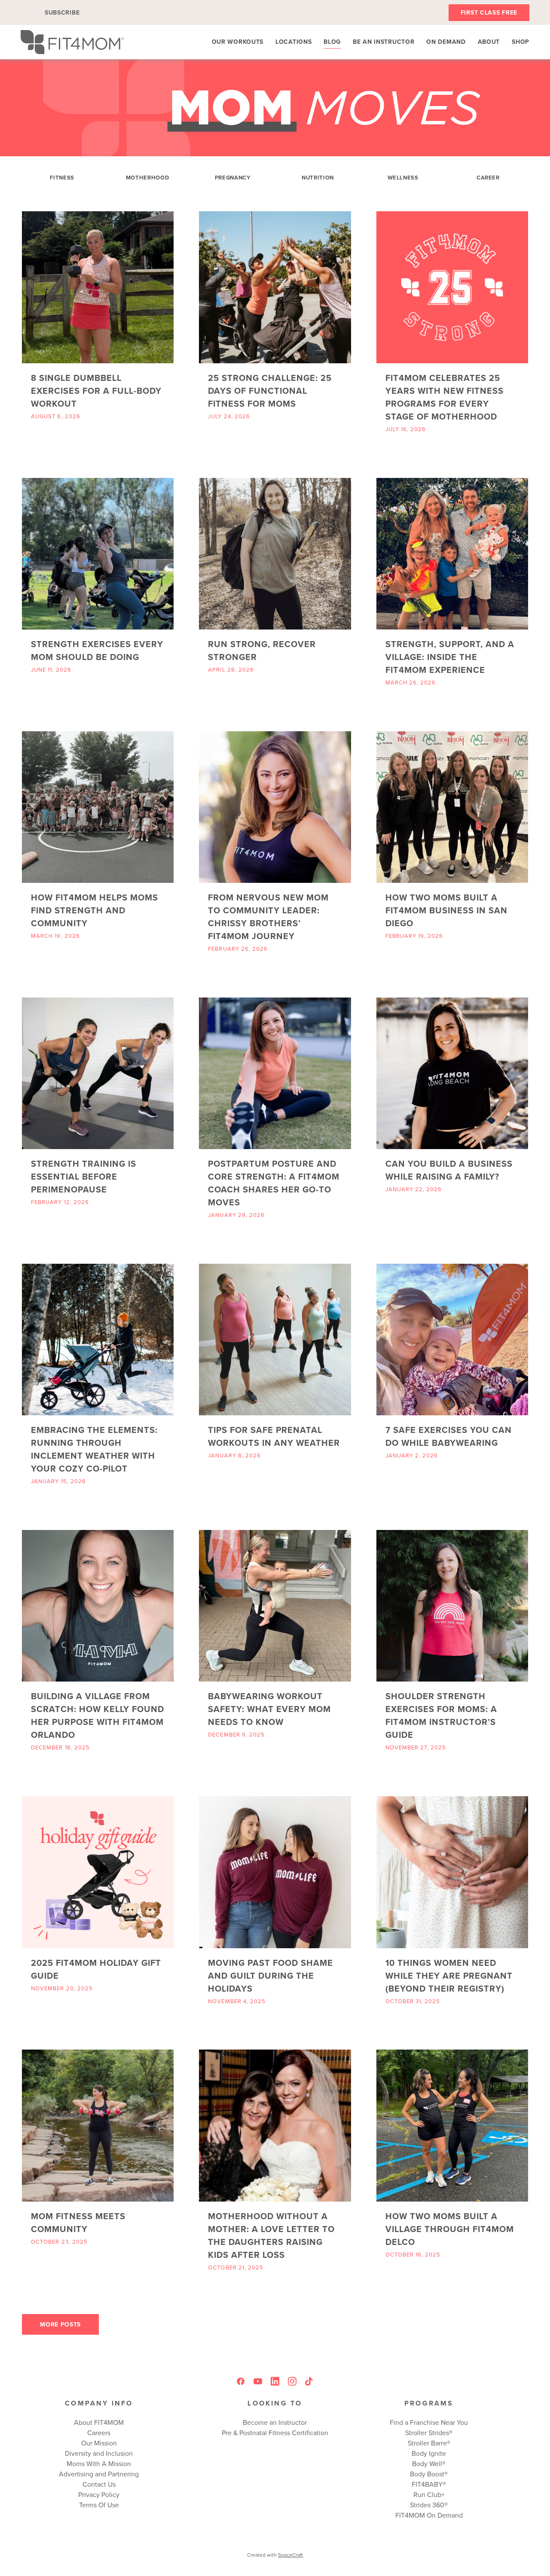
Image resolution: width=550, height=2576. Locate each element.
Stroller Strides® (429, 2433)
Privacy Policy (99, 2494)
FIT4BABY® (429, 2484)
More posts (60, 2324)
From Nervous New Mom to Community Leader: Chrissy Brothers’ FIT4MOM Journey (268, 917)
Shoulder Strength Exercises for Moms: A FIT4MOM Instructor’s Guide (441, 1715)
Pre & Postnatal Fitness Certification (275, 2433)
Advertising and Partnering (99, 2474)
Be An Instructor (383, 42)
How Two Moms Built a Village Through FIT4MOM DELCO (450, 2229)
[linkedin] (275, 2381)
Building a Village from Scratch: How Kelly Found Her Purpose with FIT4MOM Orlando (98, 1715)
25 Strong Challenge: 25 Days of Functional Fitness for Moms (270, 391)
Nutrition (318, 178)
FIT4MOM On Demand (429, 2515)
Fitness (62, 178)
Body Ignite (429, 2453)
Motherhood (148, 178)
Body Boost (427, 2474)
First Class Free (489, 12)
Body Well (427, 2463)
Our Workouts (238, 42)
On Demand (446, 42)
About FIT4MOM (99, 2422)
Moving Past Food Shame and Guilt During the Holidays (270, 1975)
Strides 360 (427, 2505)
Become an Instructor (275, 2422)
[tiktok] (309, 2381)
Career (488, 178)
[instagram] (292, 2381)
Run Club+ (429, 2494)
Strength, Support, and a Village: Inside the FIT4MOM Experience (450, 657)
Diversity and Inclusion (99, 2453)
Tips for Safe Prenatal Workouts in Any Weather (274, 1436)
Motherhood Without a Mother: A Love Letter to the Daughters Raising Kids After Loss (271, 2235)
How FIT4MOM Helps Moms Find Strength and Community (95, 910)
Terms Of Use (99, 2505)
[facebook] (241, 2381)
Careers (99, 2433)
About (489, 42)
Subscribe (62, 12)
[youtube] (258, 2381)
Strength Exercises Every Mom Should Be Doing (97, 650)
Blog (332, 42)
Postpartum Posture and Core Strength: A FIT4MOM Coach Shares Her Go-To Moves (274, 1183)
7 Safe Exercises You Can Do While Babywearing (449, 1436)
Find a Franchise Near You (429, 2422)
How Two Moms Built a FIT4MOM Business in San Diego (446, 910)
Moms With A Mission (99, 2463)
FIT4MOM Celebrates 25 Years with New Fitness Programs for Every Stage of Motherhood (445, 397)
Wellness (403, 178)
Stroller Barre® (429, 2443)
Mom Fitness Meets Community (78, 2222)
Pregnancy (233, 178)
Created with (275, 2555)
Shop (521, 42)
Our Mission (99, 2443)
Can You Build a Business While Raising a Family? (449, 1170)
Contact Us (99, 2484)
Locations (293, 42)
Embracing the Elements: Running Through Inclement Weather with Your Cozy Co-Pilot (94, 1449)
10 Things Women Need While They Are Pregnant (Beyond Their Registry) (449, 1975)
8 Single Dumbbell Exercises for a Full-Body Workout (96, 391)
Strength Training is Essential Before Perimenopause (84, 1176)
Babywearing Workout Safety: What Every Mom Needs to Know (269, 1709)
